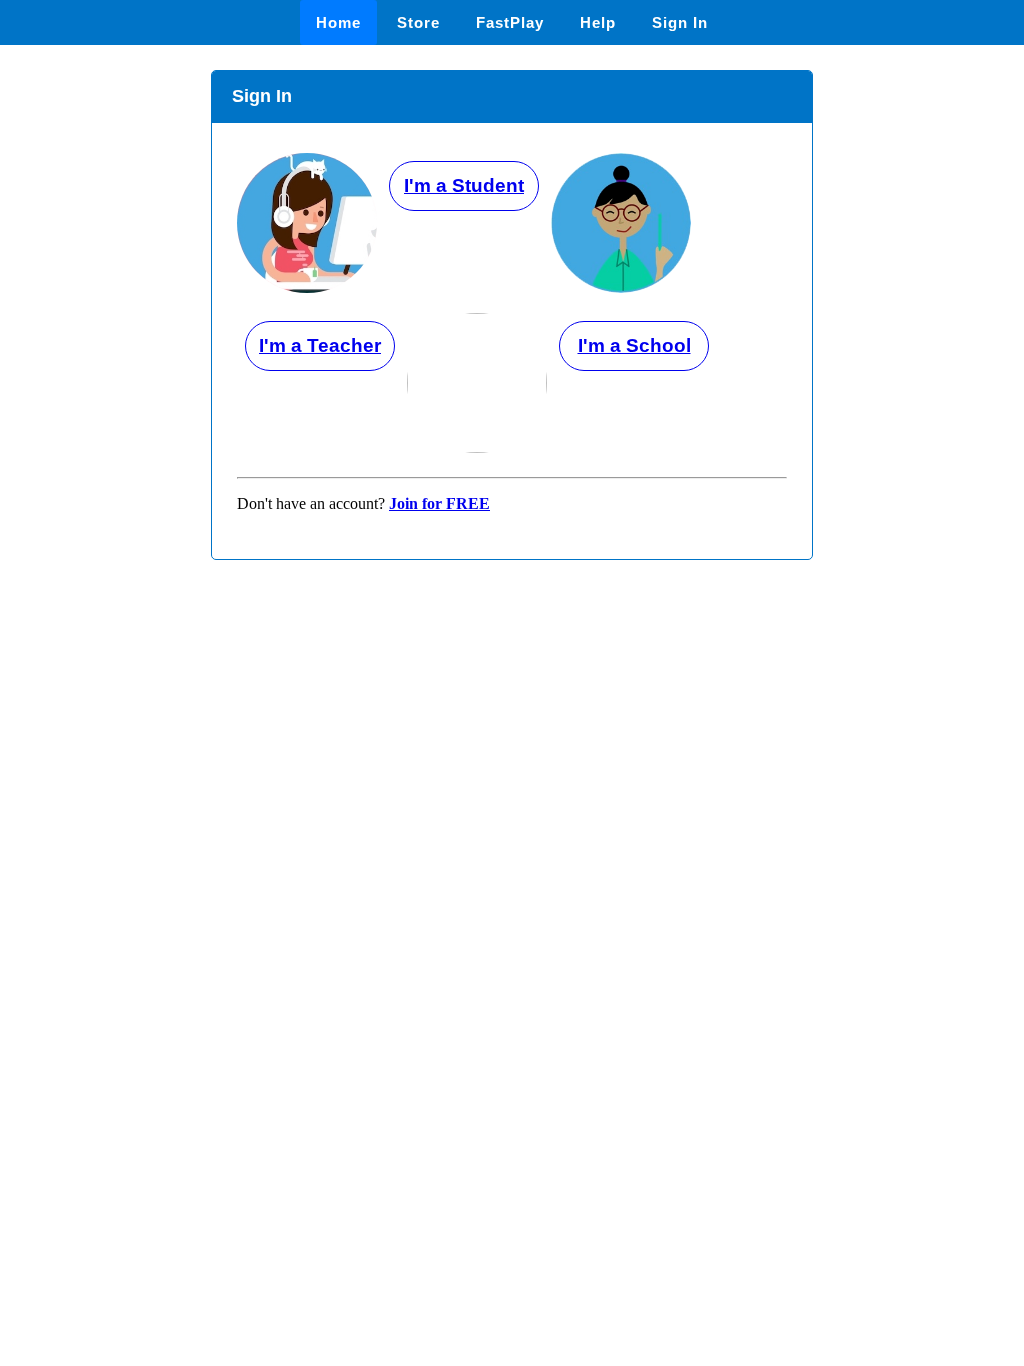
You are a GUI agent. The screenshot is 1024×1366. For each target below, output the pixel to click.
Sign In (680, 22)
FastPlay (510, 22)
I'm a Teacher (320, 345)
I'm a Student (464, 185)
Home (338, 22)
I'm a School (634, 345)
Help (598, 22)
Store (418, 22)
